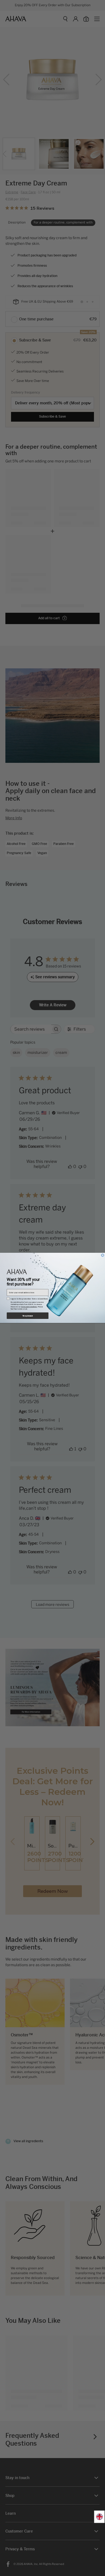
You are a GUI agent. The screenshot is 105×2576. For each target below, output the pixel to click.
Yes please (28, 1316)
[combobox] (99, 2517)
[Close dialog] (103, 1255)
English (99, 2517)
